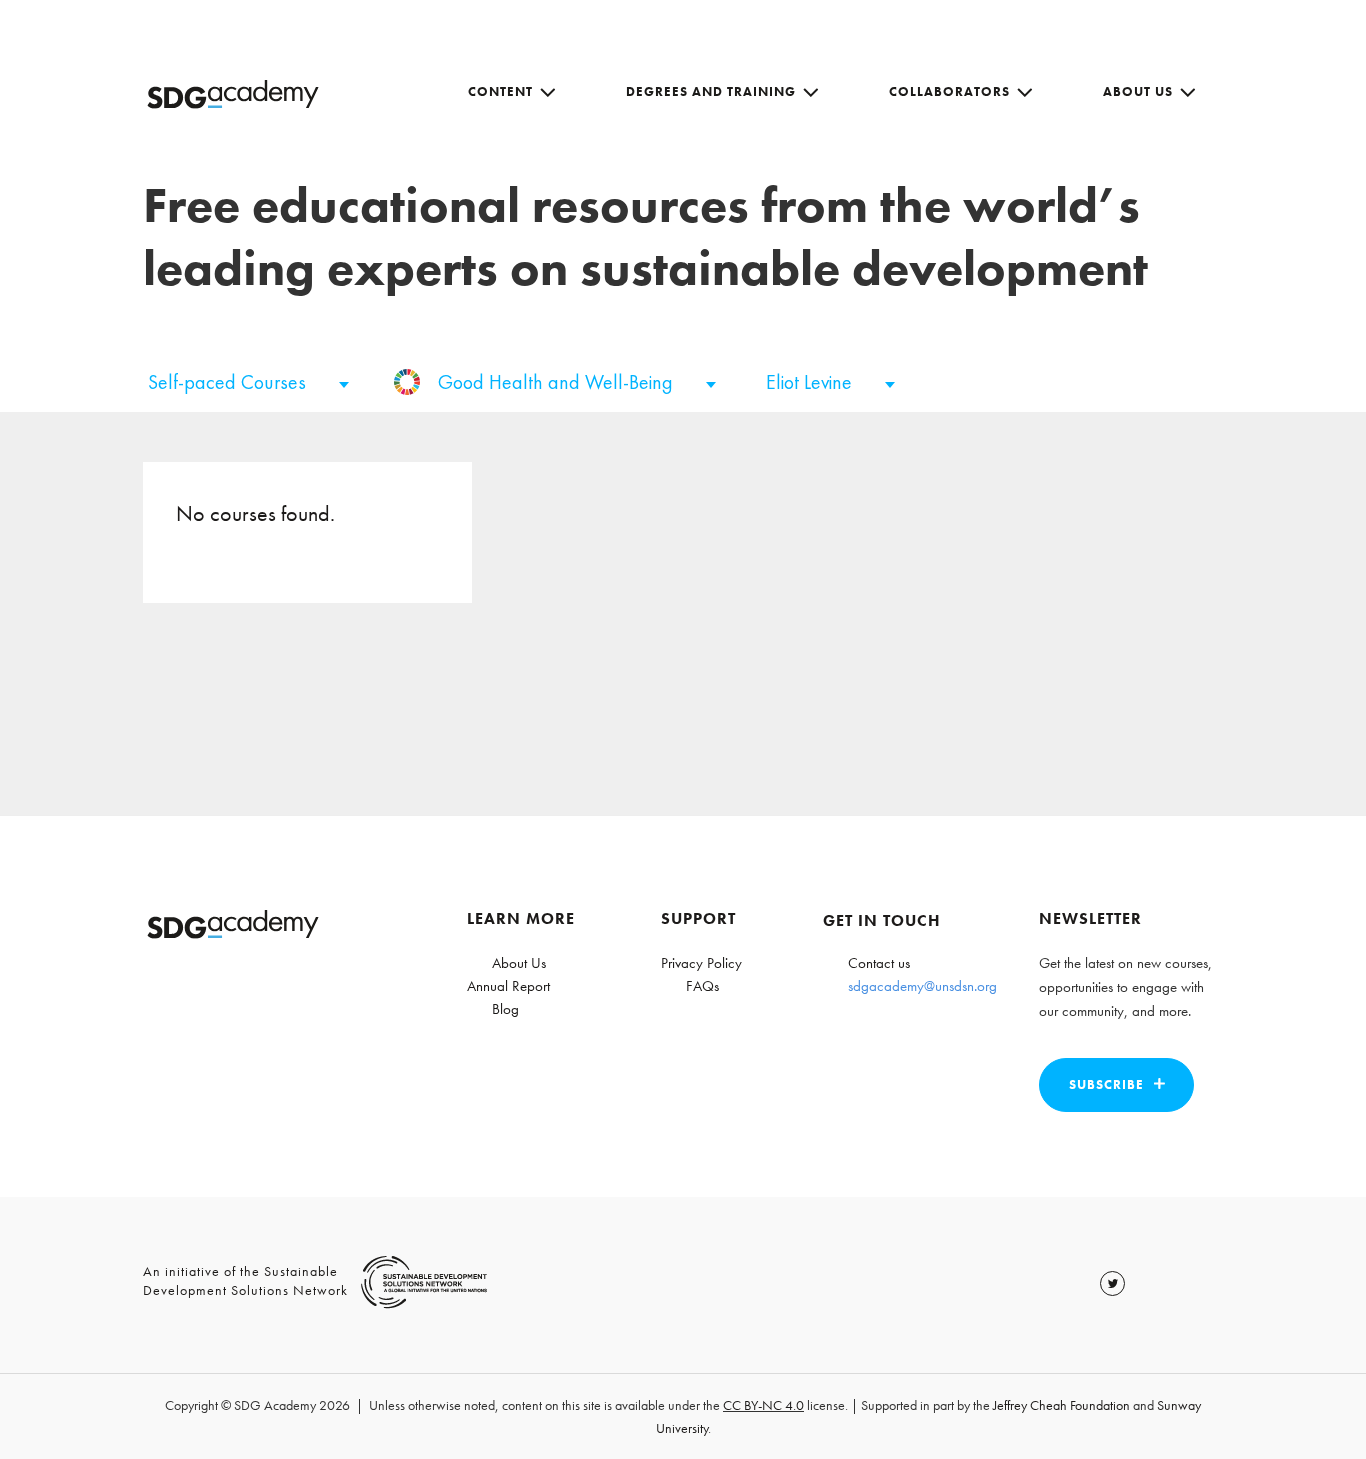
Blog (505, 1009)
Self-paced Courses (229, 382)
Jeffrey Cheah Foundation (1061, 1405)
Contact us (879, 963)
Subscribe (1106, 1084)
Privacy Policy (701, 963)
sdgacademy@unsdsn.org (922, 986)
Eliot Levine (811, 382)
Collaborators (949, 91)
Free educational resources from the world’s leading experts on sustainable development (645, 236)
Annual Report (508, 986)
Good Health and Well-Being (558, 382)
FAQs (702, 986)
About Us (1138, 91)
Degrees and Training (711, 91)
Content (500, 91)
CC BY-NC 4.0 (763, 1405)
